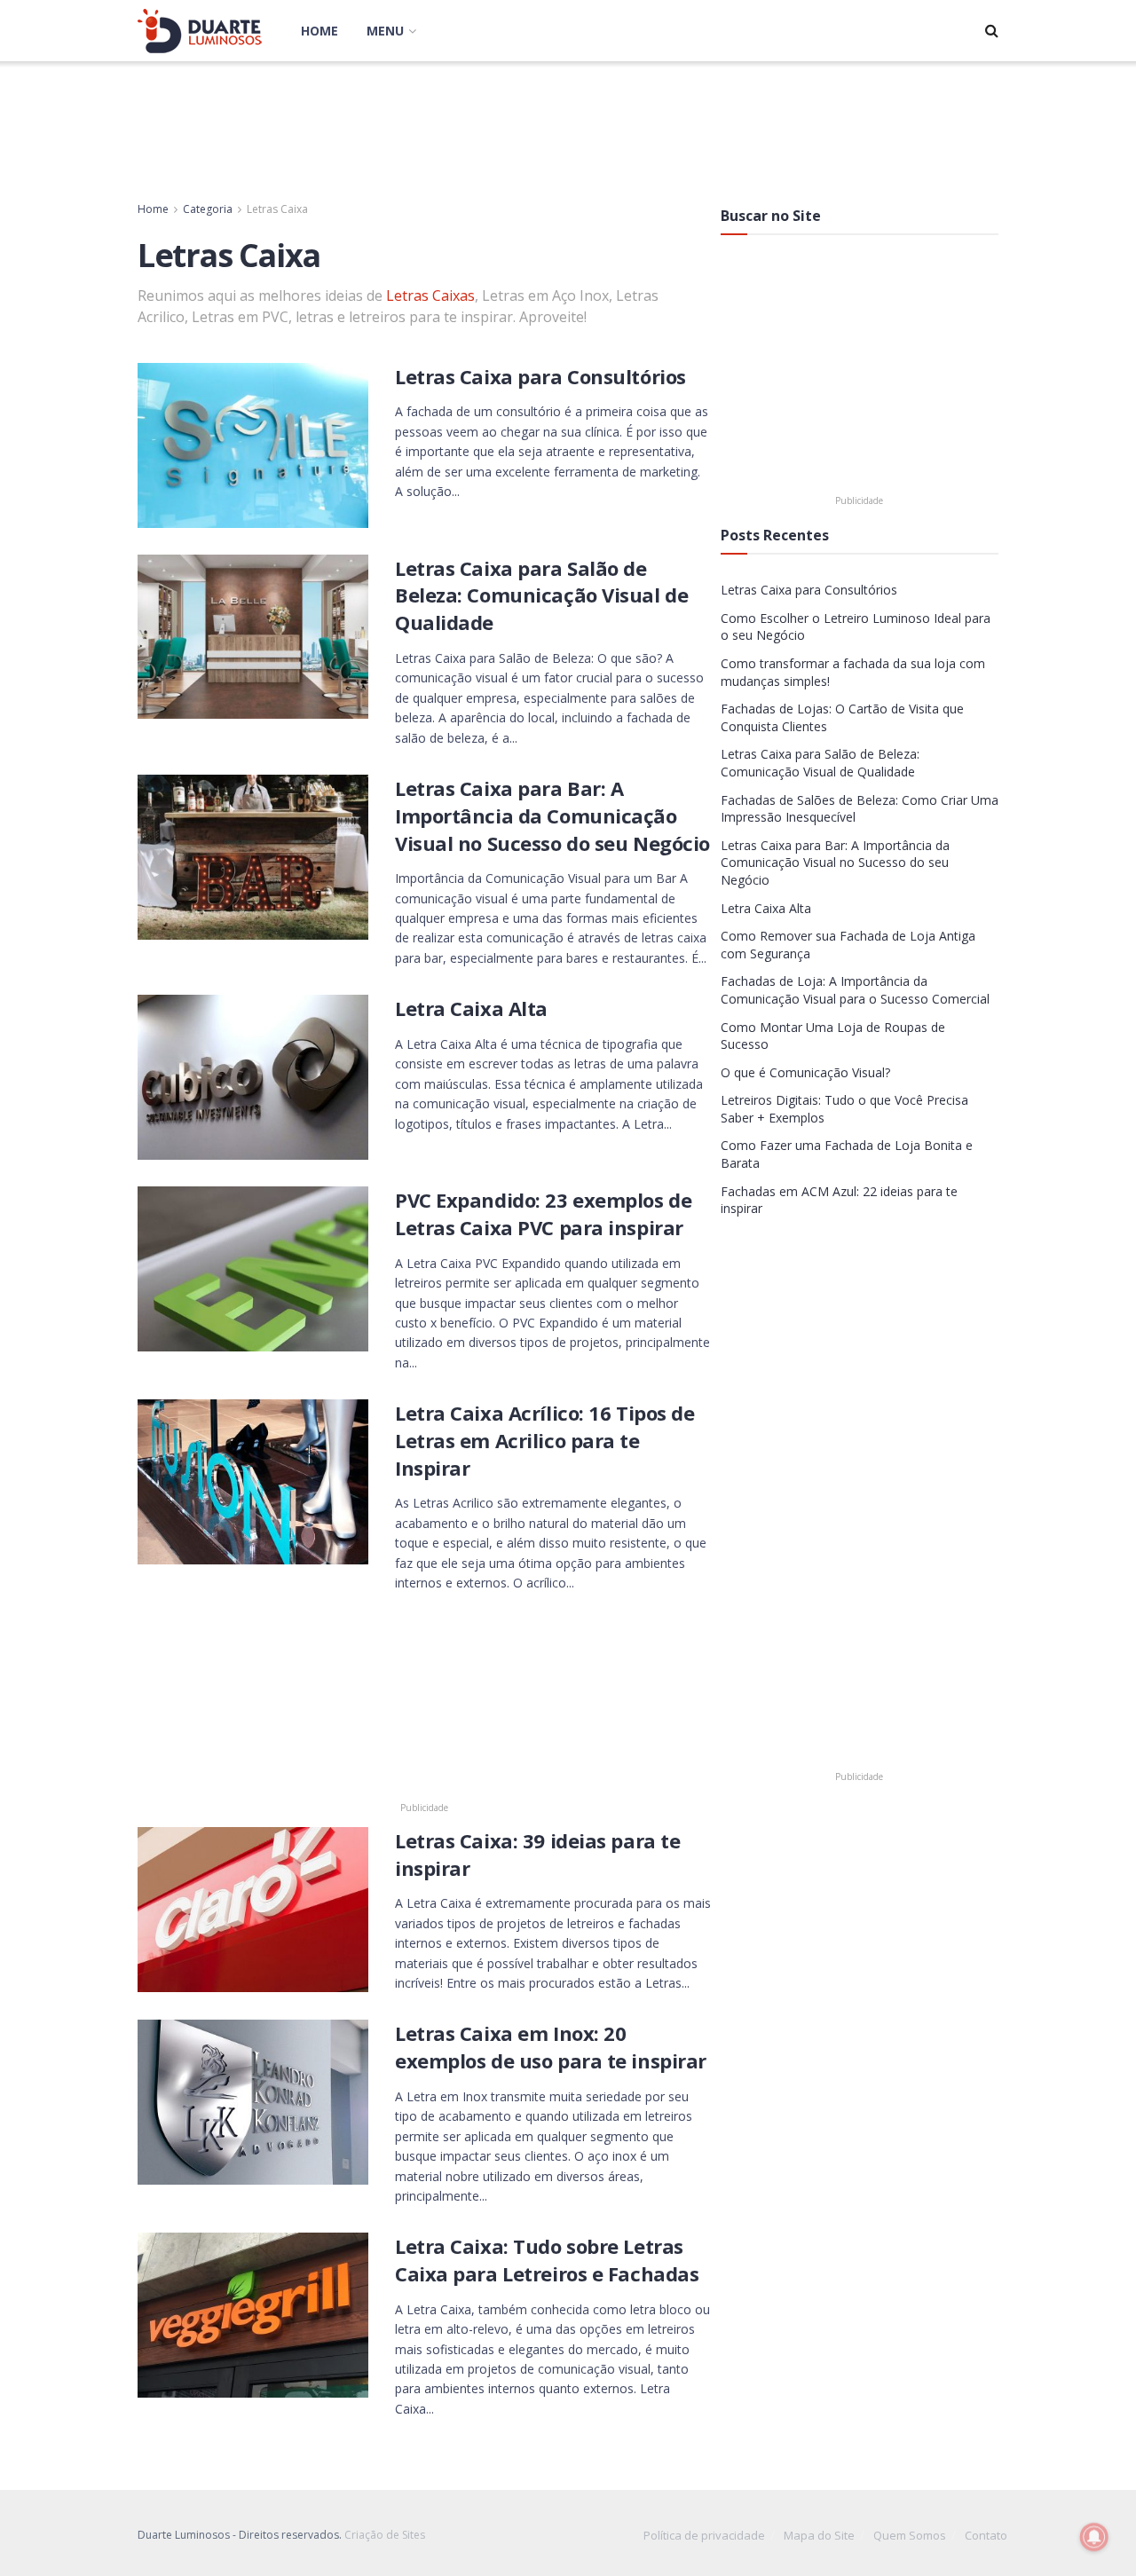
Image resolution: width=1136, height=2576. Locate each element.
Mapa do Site (819, 2535)
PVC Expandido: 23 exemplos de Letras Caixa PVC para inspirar (543, 1213)
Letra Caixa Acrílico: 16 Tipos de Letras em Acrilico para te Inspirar (544, 1440)
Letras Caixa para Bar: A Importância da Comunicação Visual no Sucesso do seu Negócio (552, 815)
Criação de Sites (385, 2535)
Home (319, 31)
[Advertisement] (568, 128)
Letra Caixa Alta (471, 1008)
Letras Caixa (277, 209)
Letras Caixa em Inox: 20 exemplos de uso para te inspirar (551, 2047)
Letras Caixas (430, 295)
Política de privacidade (704, 2535)
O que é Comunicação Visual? (805, 1072)
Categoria (208, 209)
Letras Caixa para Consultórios (540, 376)
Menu (385, 31)
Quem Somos (910, 2535)
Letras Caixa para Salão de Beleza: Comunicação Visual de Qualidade (541, 595)
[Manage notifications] (1094, 2537)
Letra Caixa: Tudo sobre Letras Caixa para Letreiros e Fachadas (547, 2260)
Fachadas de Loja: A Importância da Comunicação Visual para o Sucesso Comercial (855, 990)
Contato (986, 2535)
